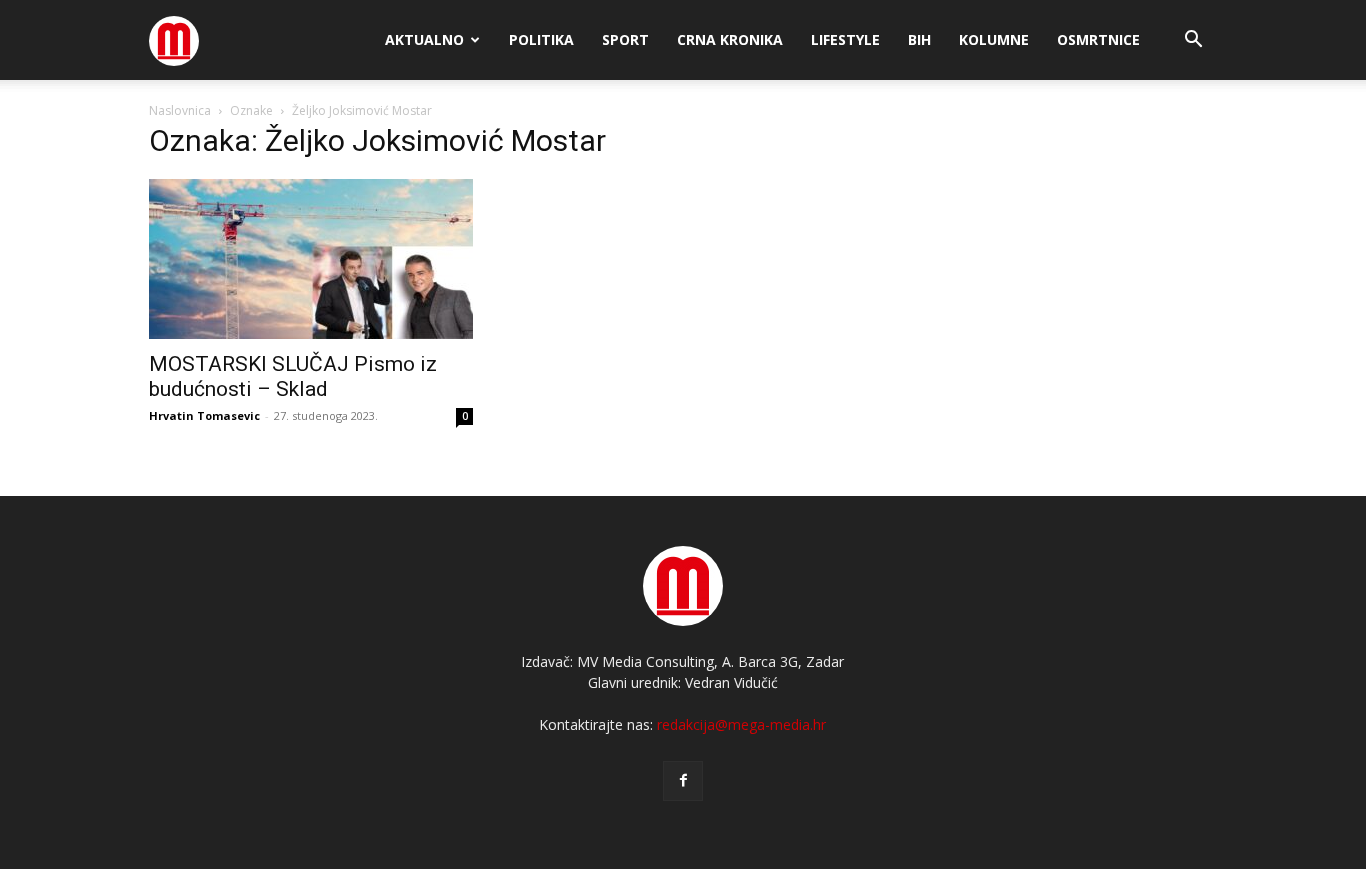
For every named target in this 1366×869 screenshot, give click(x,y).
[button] (1193, 41)
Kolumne (994, 39)
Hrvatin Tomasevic (204, 415)
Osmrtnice (1098, 39)
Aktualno (424, 39)
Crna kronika (730, 39)
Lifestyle (845, 39)
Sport (625, 39)
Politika (541, 39)
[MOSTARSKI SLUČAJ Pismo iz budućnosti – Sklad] (311, 259)
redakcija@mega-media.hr (741, 724)
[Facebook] (683, 781)
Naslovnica (180, 110)
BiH (919, 39)
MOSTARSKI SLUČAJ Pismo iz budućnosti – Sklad (293, 376)
